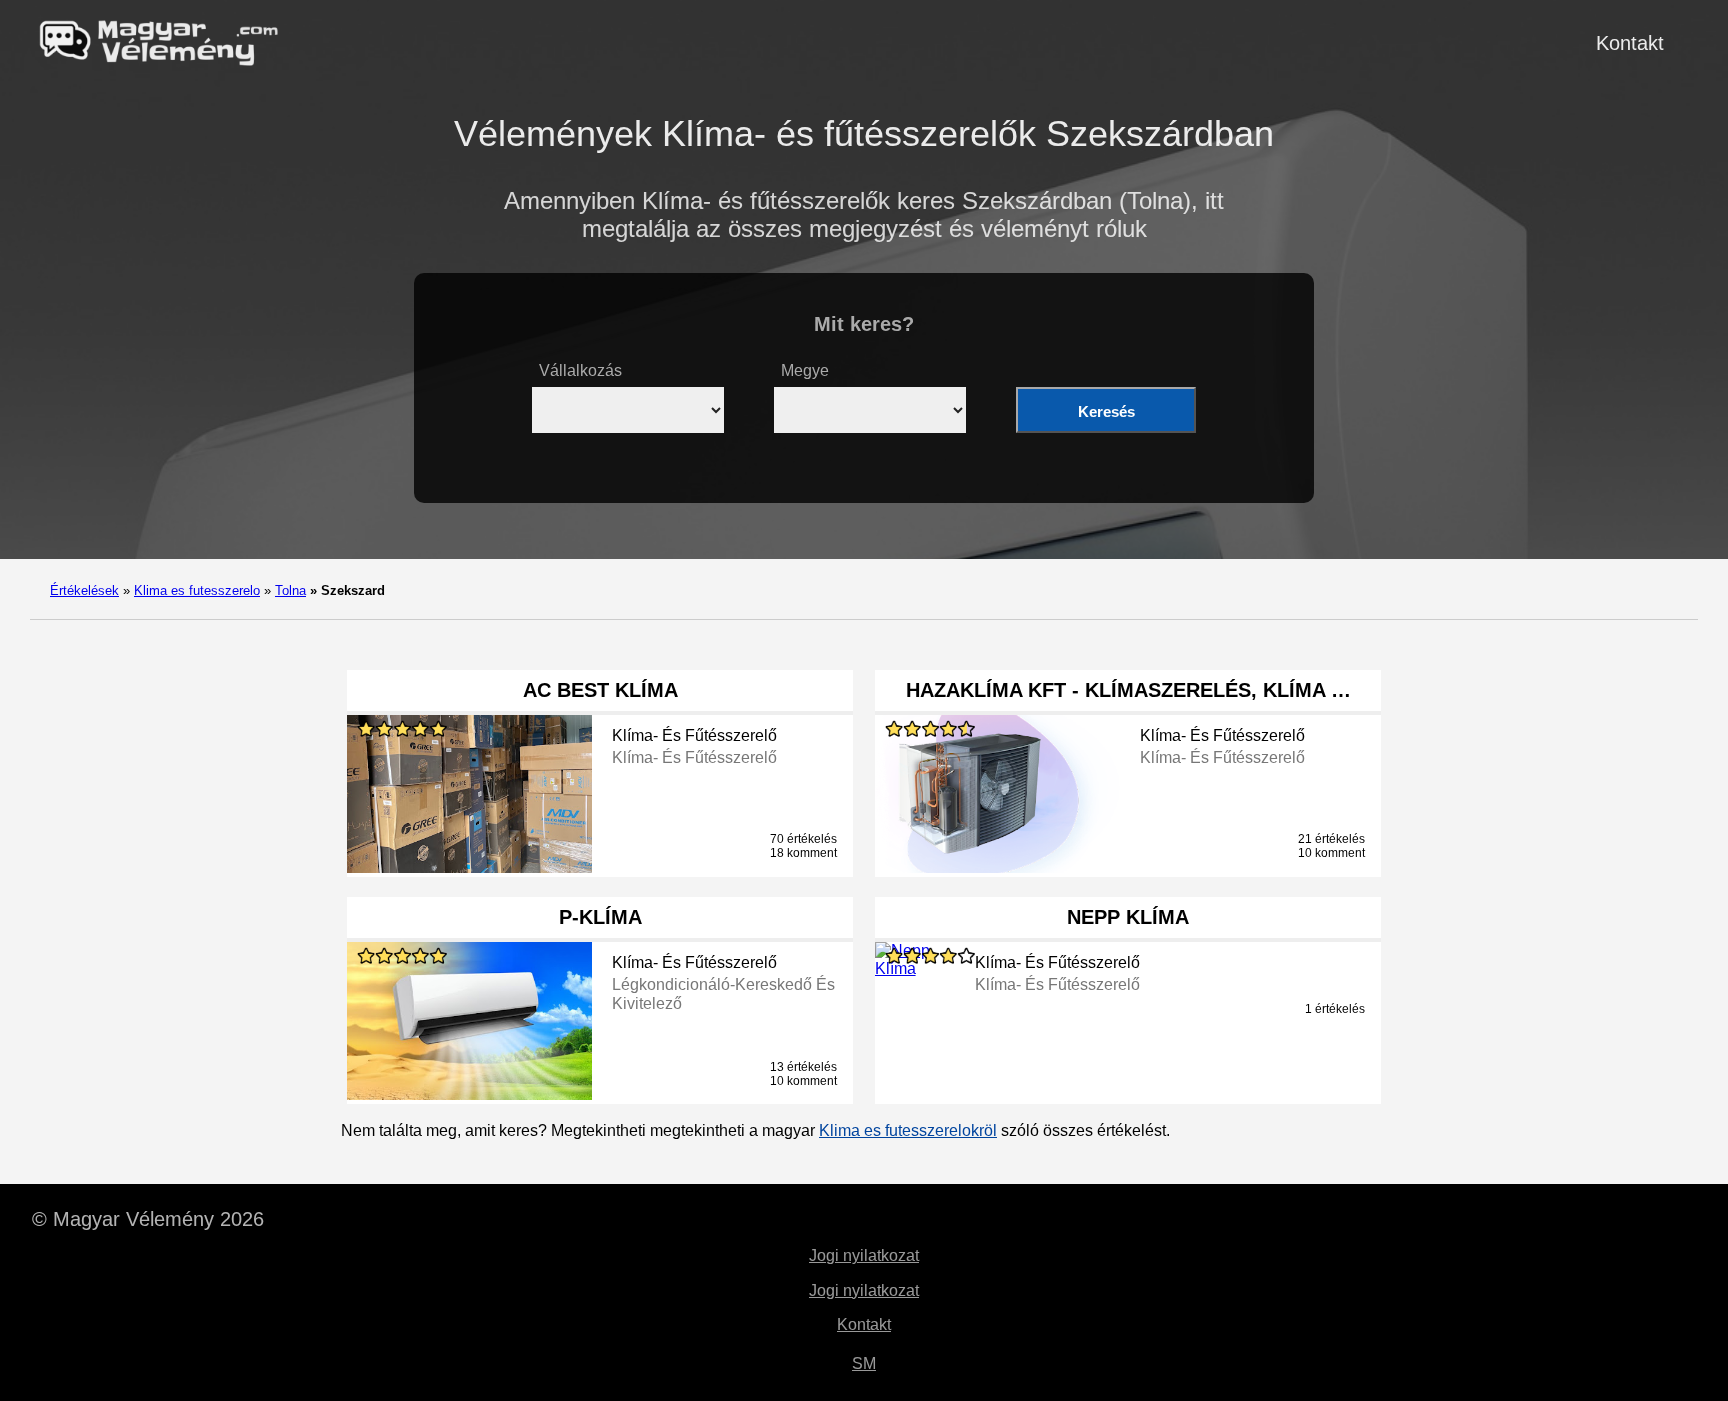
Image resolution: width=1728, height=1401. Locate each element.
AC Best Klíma (600, 690)
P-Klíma (600, 917)
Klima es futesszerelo (197, 590)
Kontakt (1630, 43)
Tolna (290, 590)
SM (864, 1363)
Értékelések (84, 590)
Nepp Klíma (1128, 917)
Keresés (1106, 411)
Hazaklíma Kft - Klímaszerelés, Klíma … (1128, 690)
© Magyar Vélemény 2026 (148, 1219)
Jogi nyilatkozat (864, 1255)
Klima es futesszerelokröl (908, 1130)
